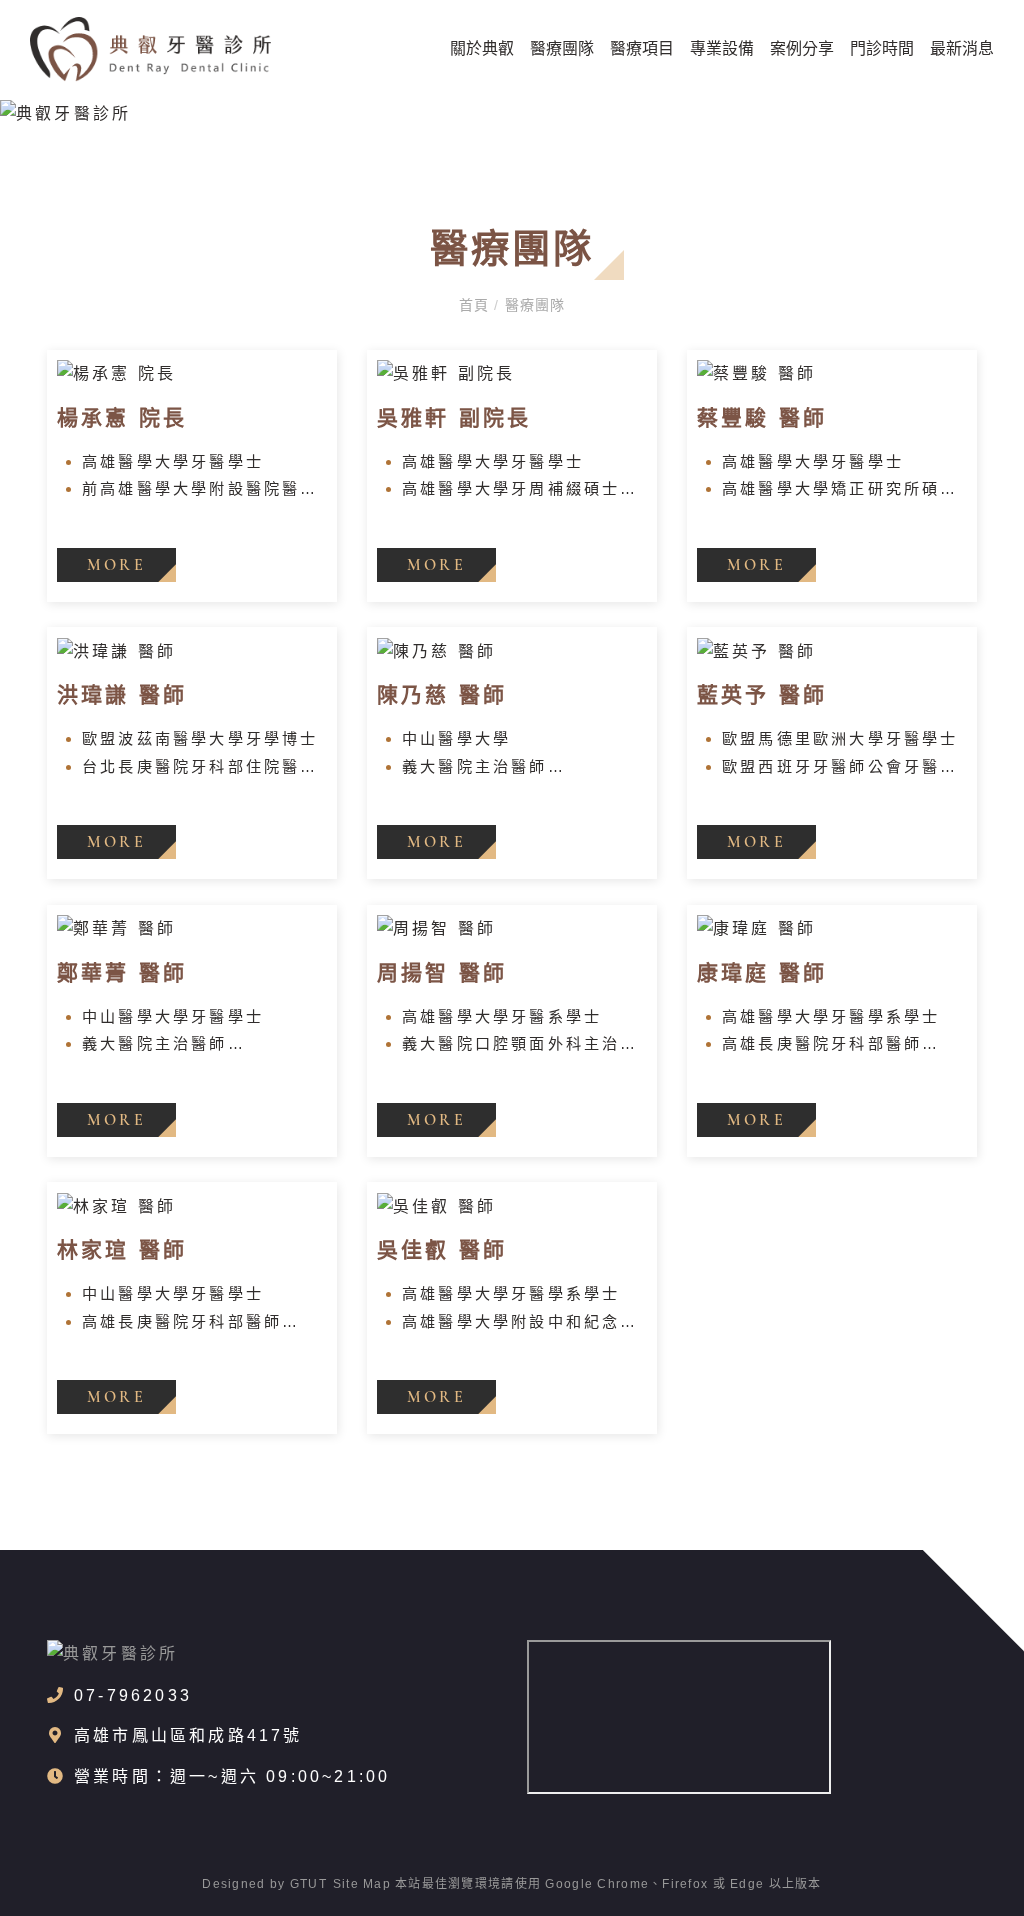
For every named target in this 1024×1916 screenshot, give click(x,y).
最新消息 (962, 48)
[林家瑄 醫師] (192, 1206)
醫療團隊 (562, 48)
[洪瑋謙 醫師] (192, 651)
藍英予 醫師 (762, 694)
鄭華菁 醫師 (122, 972)
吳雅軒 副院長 (454, 417)
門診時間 (882, 48)
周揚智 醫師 (442, 972)
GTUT (308, 1884)
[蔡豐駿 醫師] (832, 374)
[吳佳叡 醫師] (512, 1206)
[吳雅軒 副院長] (512, 374)
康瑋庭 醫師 (762, 972)
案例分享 (802, 48)
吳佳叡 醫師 (442, 1249)
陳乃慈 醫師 (442, 694)
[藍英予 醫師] (832, 651)
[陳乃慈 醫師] (512, 651)
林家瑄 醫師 (122, 1249)
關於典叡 (482, 48)
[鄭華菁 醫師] (192, 929)
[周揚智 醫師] (512, 929)
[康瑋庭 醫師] (832, 929)
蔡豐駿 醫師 (762, 417)
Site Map (362, 1884)
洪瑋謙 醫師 (122, 694)
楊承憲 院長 (122, 417)
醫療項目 (642, 48)
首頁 (476, 305)
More (116, 565)
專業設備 (722, 48)
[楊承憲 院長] (192, 374)
